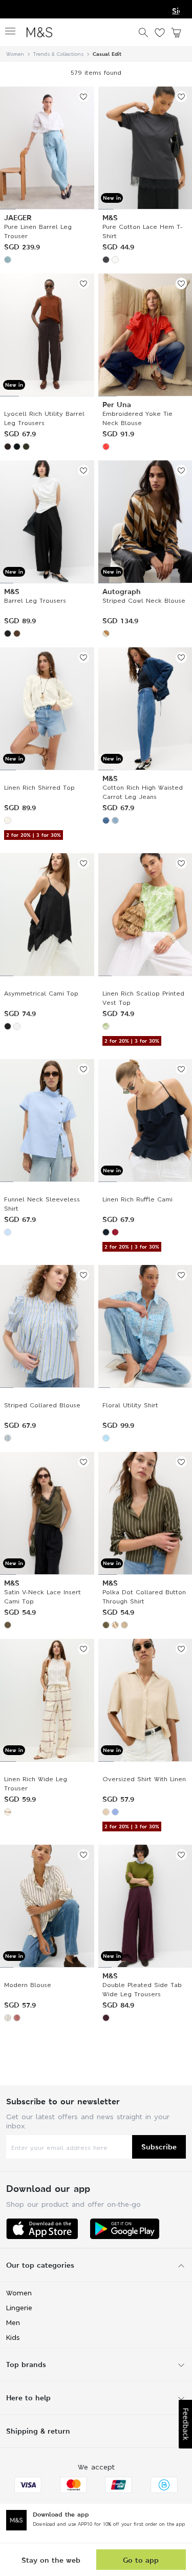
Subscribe (159, 2147)
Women (15, 54)
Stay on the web (51, 2560)
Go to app (141, 2560)
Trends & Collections (58, 54)
